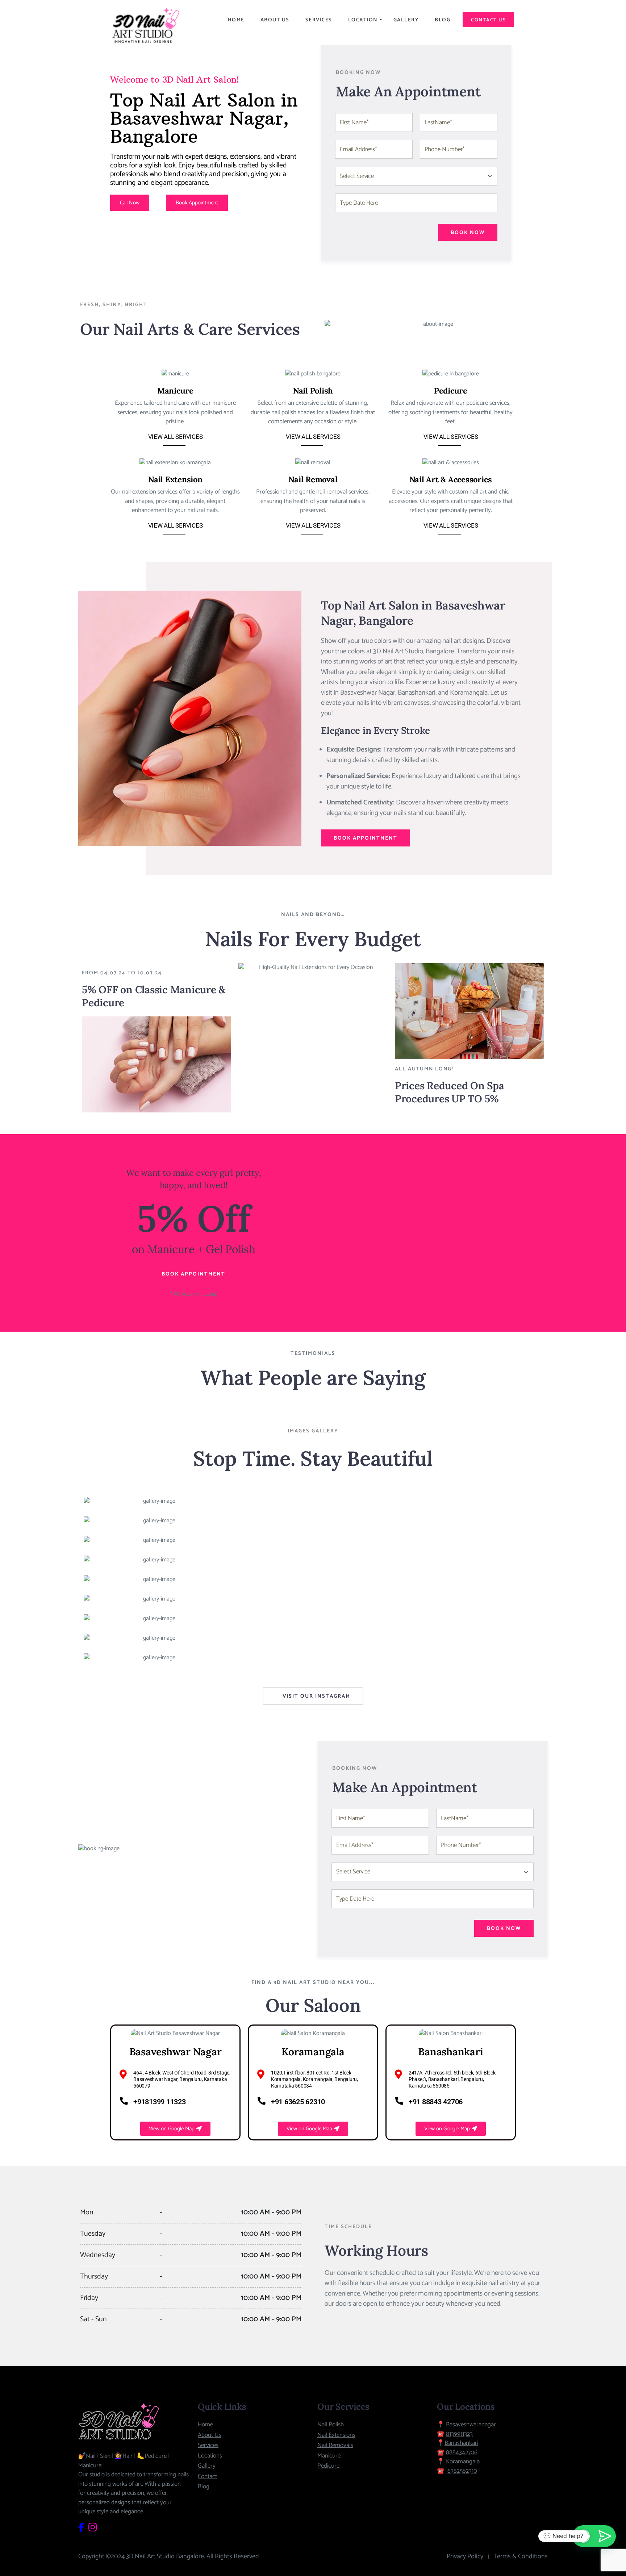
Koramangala (313, 2052)
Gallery (406, 20)
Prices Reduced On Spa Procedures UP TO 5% (450, 1092)
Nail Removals (335, 2445)
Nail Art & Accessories (451, 479)
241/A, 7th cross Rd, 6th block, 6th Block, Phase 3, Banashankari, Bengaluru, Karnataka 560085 (453, 2079)
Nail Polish (313, 391)
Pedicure (451, 391)
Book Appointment (366, 838)
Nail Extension (175, 479)
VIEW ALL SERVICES (176, 437)
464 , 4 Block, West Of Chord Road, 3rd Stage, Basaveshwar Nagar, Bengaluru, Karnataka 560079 (182, 2079)
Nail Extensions (336, 2435)
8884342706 (462, 2452)
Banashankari (450, 2052)
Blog (443, 20)
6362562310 (462, 2471)
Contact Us (488, 20)
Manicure (175, 391)
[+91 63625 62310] (262, 2101)
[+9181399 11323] (124, 2101)
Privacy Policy (465, 2556)
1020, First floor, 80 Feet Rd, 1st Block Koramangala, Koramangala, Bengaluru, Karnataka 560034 (314, 2079)
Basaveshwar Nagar (176, 2052)
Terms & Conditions (521, 2556)
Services (319, 20)
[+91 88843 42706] (399, 2101)
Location (363, 20)
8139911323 (459, 2434)
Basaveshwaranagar (471, 2425)
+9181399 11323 (160, 2102)
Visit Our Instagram (316, 1696)
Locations (210, 2456)
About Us (275, 20)
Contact (207, 2476)
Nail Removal (313, 479)
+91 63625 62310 (298, 2102)
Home (236, 20)
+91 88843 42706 (436, 2102)
